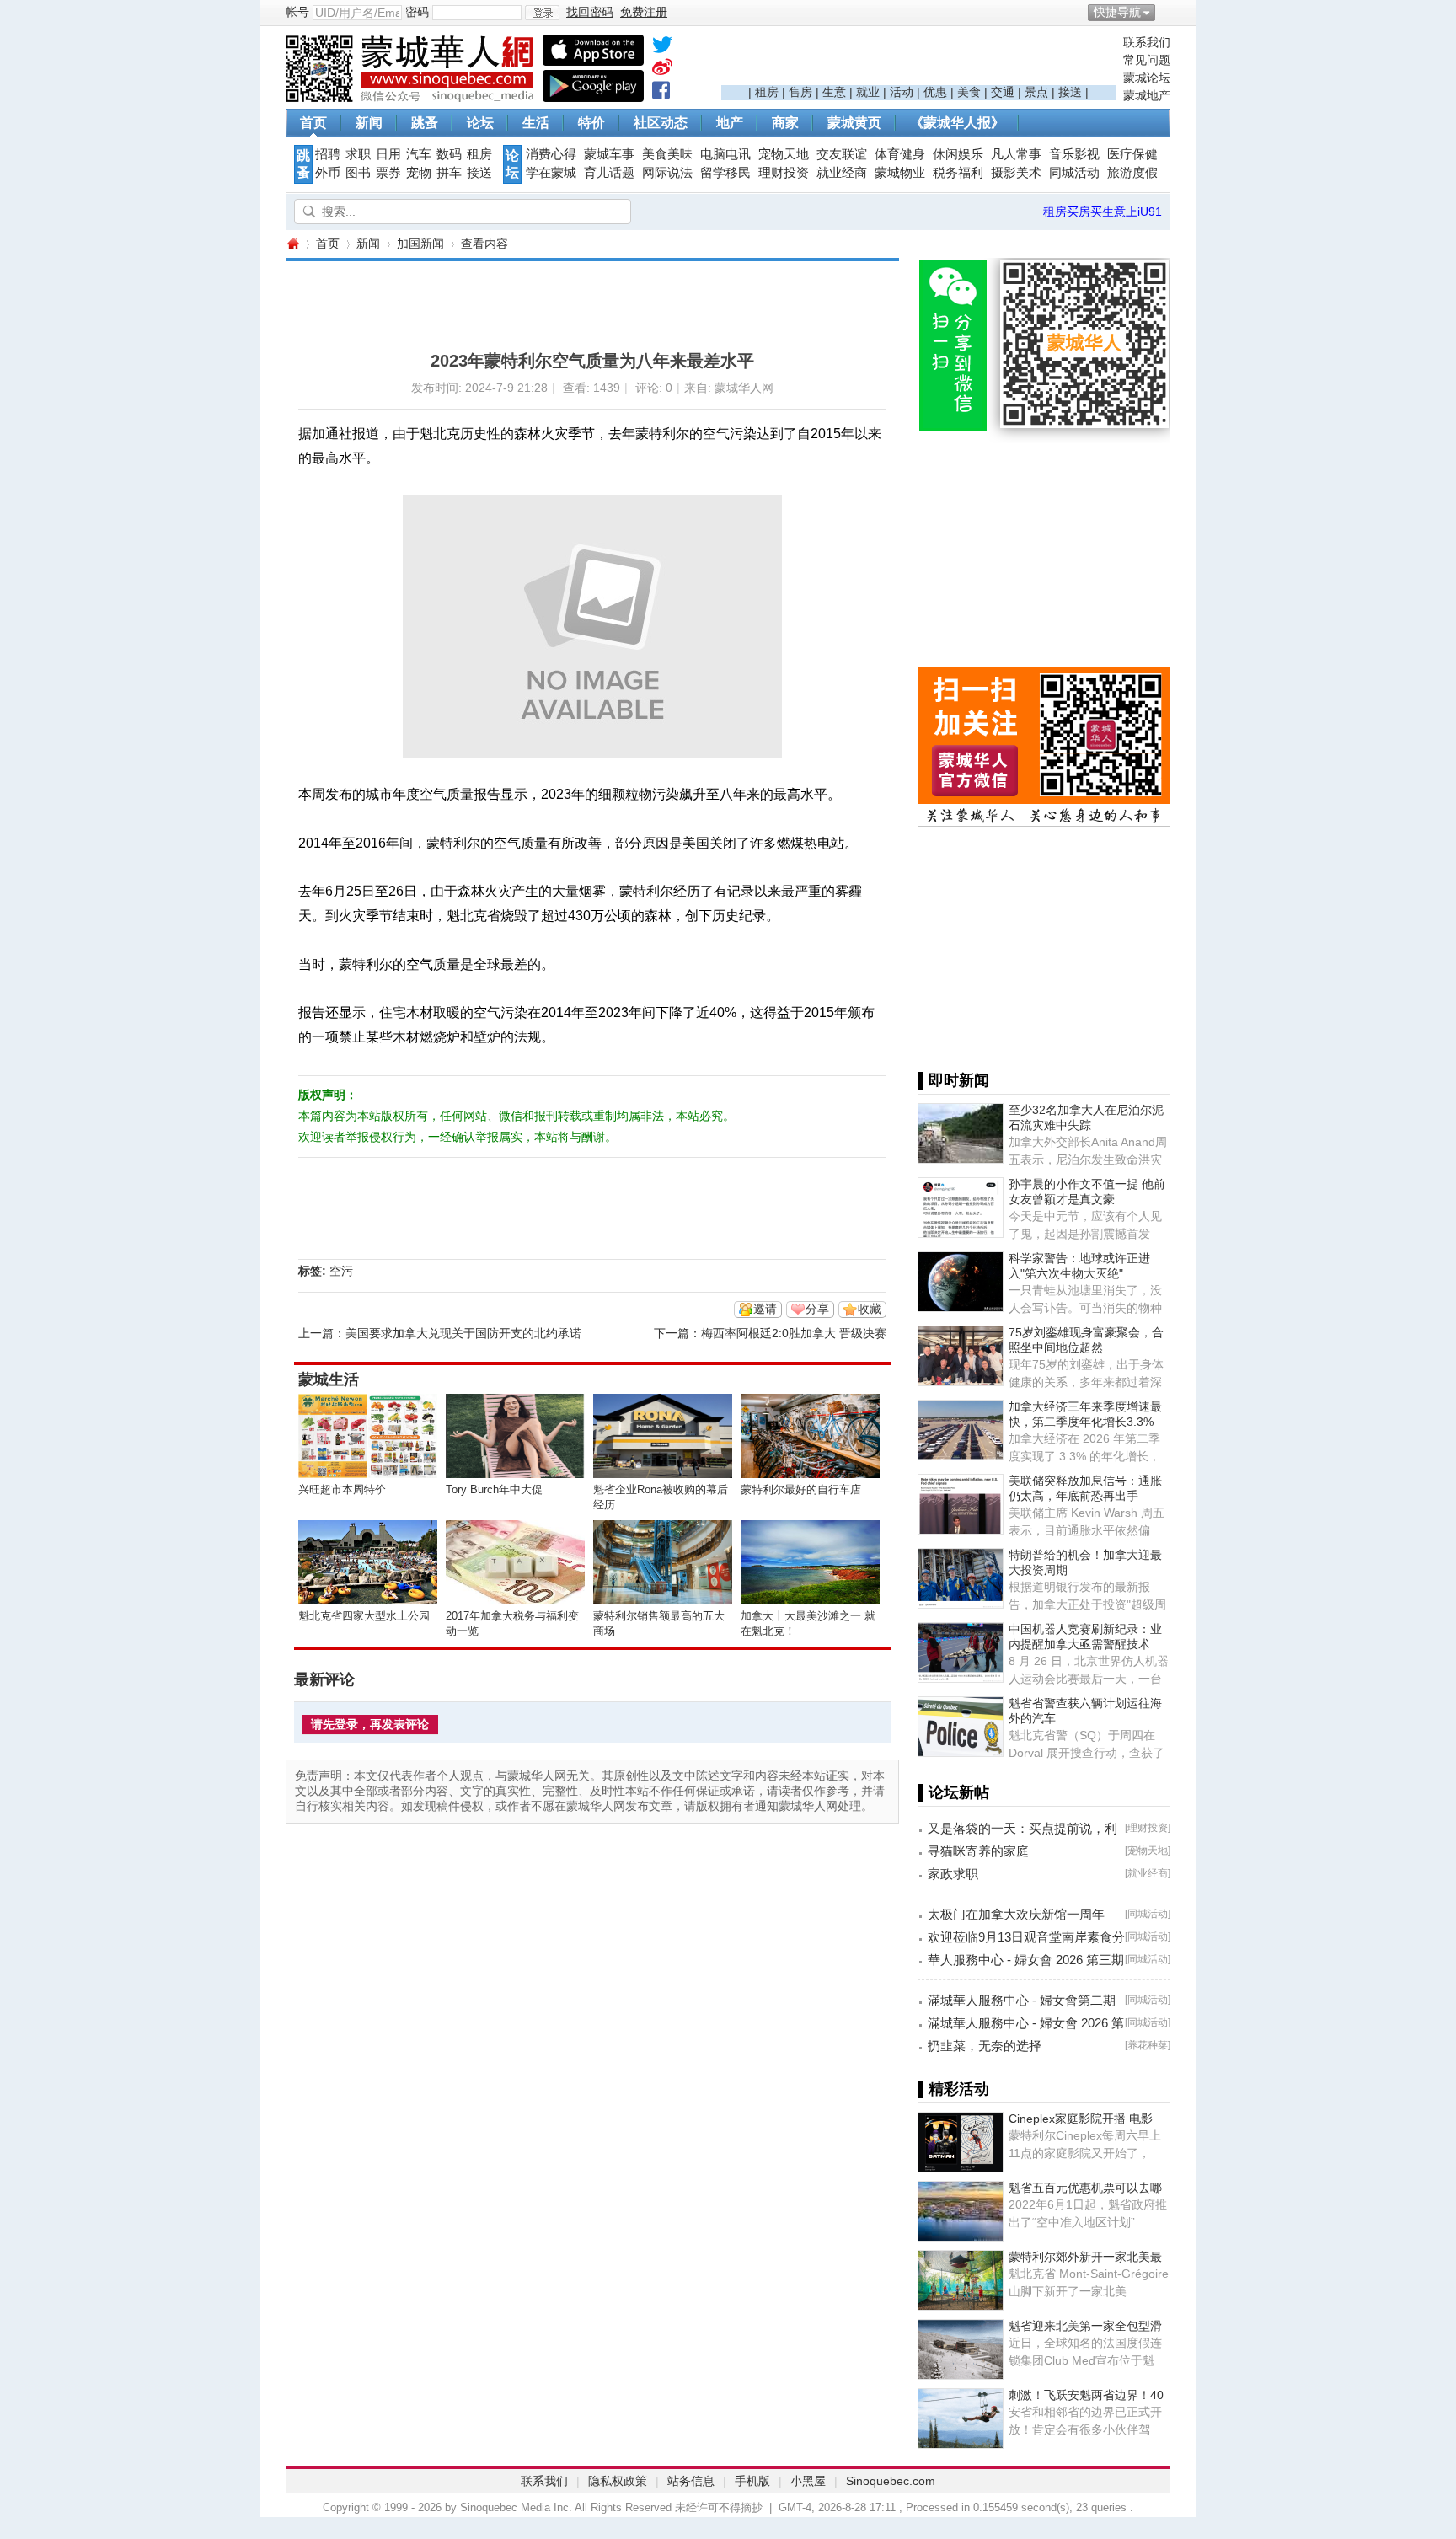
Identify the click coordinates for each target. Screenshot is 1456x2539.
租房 (767, 92)
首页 (313, 123)
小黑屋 (808, 2481)
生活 (536, 123)
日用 (388, 154)
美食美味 (667, 154)
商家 (785, 123)
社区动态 (661, 123)
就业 (868, 92)
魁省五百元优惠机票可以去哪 (1085, 2188)
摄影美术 (1016, 173)
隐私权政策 (618, 2481)
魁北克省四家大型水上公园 (364, 1616)
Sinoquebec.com (891, 2481)
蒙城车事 (609, 154)
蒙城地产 (1147, 95)
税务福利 (958, 173)
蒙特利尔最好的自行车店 (801, 1489)
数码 (449, 154)
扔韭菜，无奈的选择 (985, 2046)
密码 (417, 12)
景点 (1036, 92)
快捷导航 (1117, 12)
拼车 (449, 173)
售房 (800, 92)
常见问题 (1147, 60)
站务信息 (691, 2481)
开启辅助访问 (1166, 12)
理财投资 (784, 173)
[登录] (542, 13)
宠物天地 (784, 154)
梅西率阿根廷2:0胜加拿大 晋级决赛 (794, 1333)
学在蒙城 (551, 173)
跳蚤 (425, 123)
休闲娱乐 (958, 154)
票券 (388, 173)
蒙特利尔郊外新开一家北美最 (1085, 2257)
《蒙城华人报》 (957, 123)
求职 (358, 154)
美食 (969, 92)
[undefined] (662, 48)
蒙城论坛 (1147, 78)
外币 (328, 173)
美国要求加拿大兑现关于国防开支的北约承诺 (463, 1333)
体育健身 (900, 154)
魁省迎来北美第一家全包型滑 (1085, 2326)
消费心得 (551, 154)
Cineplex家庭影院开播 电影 (1081, 2119)
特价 (591, 123)
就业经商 (842, 173)
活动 (902, 92)
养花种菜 (1148, 2045)
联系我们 (1147, 42)
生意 (834, 92)
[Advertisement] (918, 60)
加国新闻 (420, 244)
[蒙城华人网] (412, 98)
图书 (358, 173)
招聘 (328, 154)
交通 (1003, 92)
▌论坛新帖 (953, 1792)
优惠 (935, 92)
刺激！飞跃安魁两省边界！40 (1086, 2395)
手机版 (752, 2481)
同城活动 (1074, 173)
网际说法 (667, 173)
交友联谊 (842, 154)
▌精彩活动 (953, 2089)
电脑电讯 (725, 154)
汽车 (419, 154)
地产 (730, 123)
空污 (341, 1271)
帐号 (297, 12)
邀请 (765, 1309)
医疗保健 (1132, 154)
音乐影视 (1074, 154)
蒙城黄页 (854, 123)
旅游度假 (1132, 173)
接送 (1070, 92)
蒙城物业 (900, 173)
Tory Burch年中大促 (494, 1489)
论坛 (480, 123)
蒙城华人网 (292, 244)
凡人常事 (1016, 154)
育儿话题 (609, 173)
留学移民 (725, 173)
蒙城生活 (329, 1379)
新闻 (369, 123)
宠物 (419, 173)
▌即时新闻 (953, 1080)
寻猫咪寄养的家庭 (978, 1851)
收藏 (870, 1309)
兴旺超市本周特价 (342, 1489)
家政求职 (953, 1874)
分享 (817, 1309)
